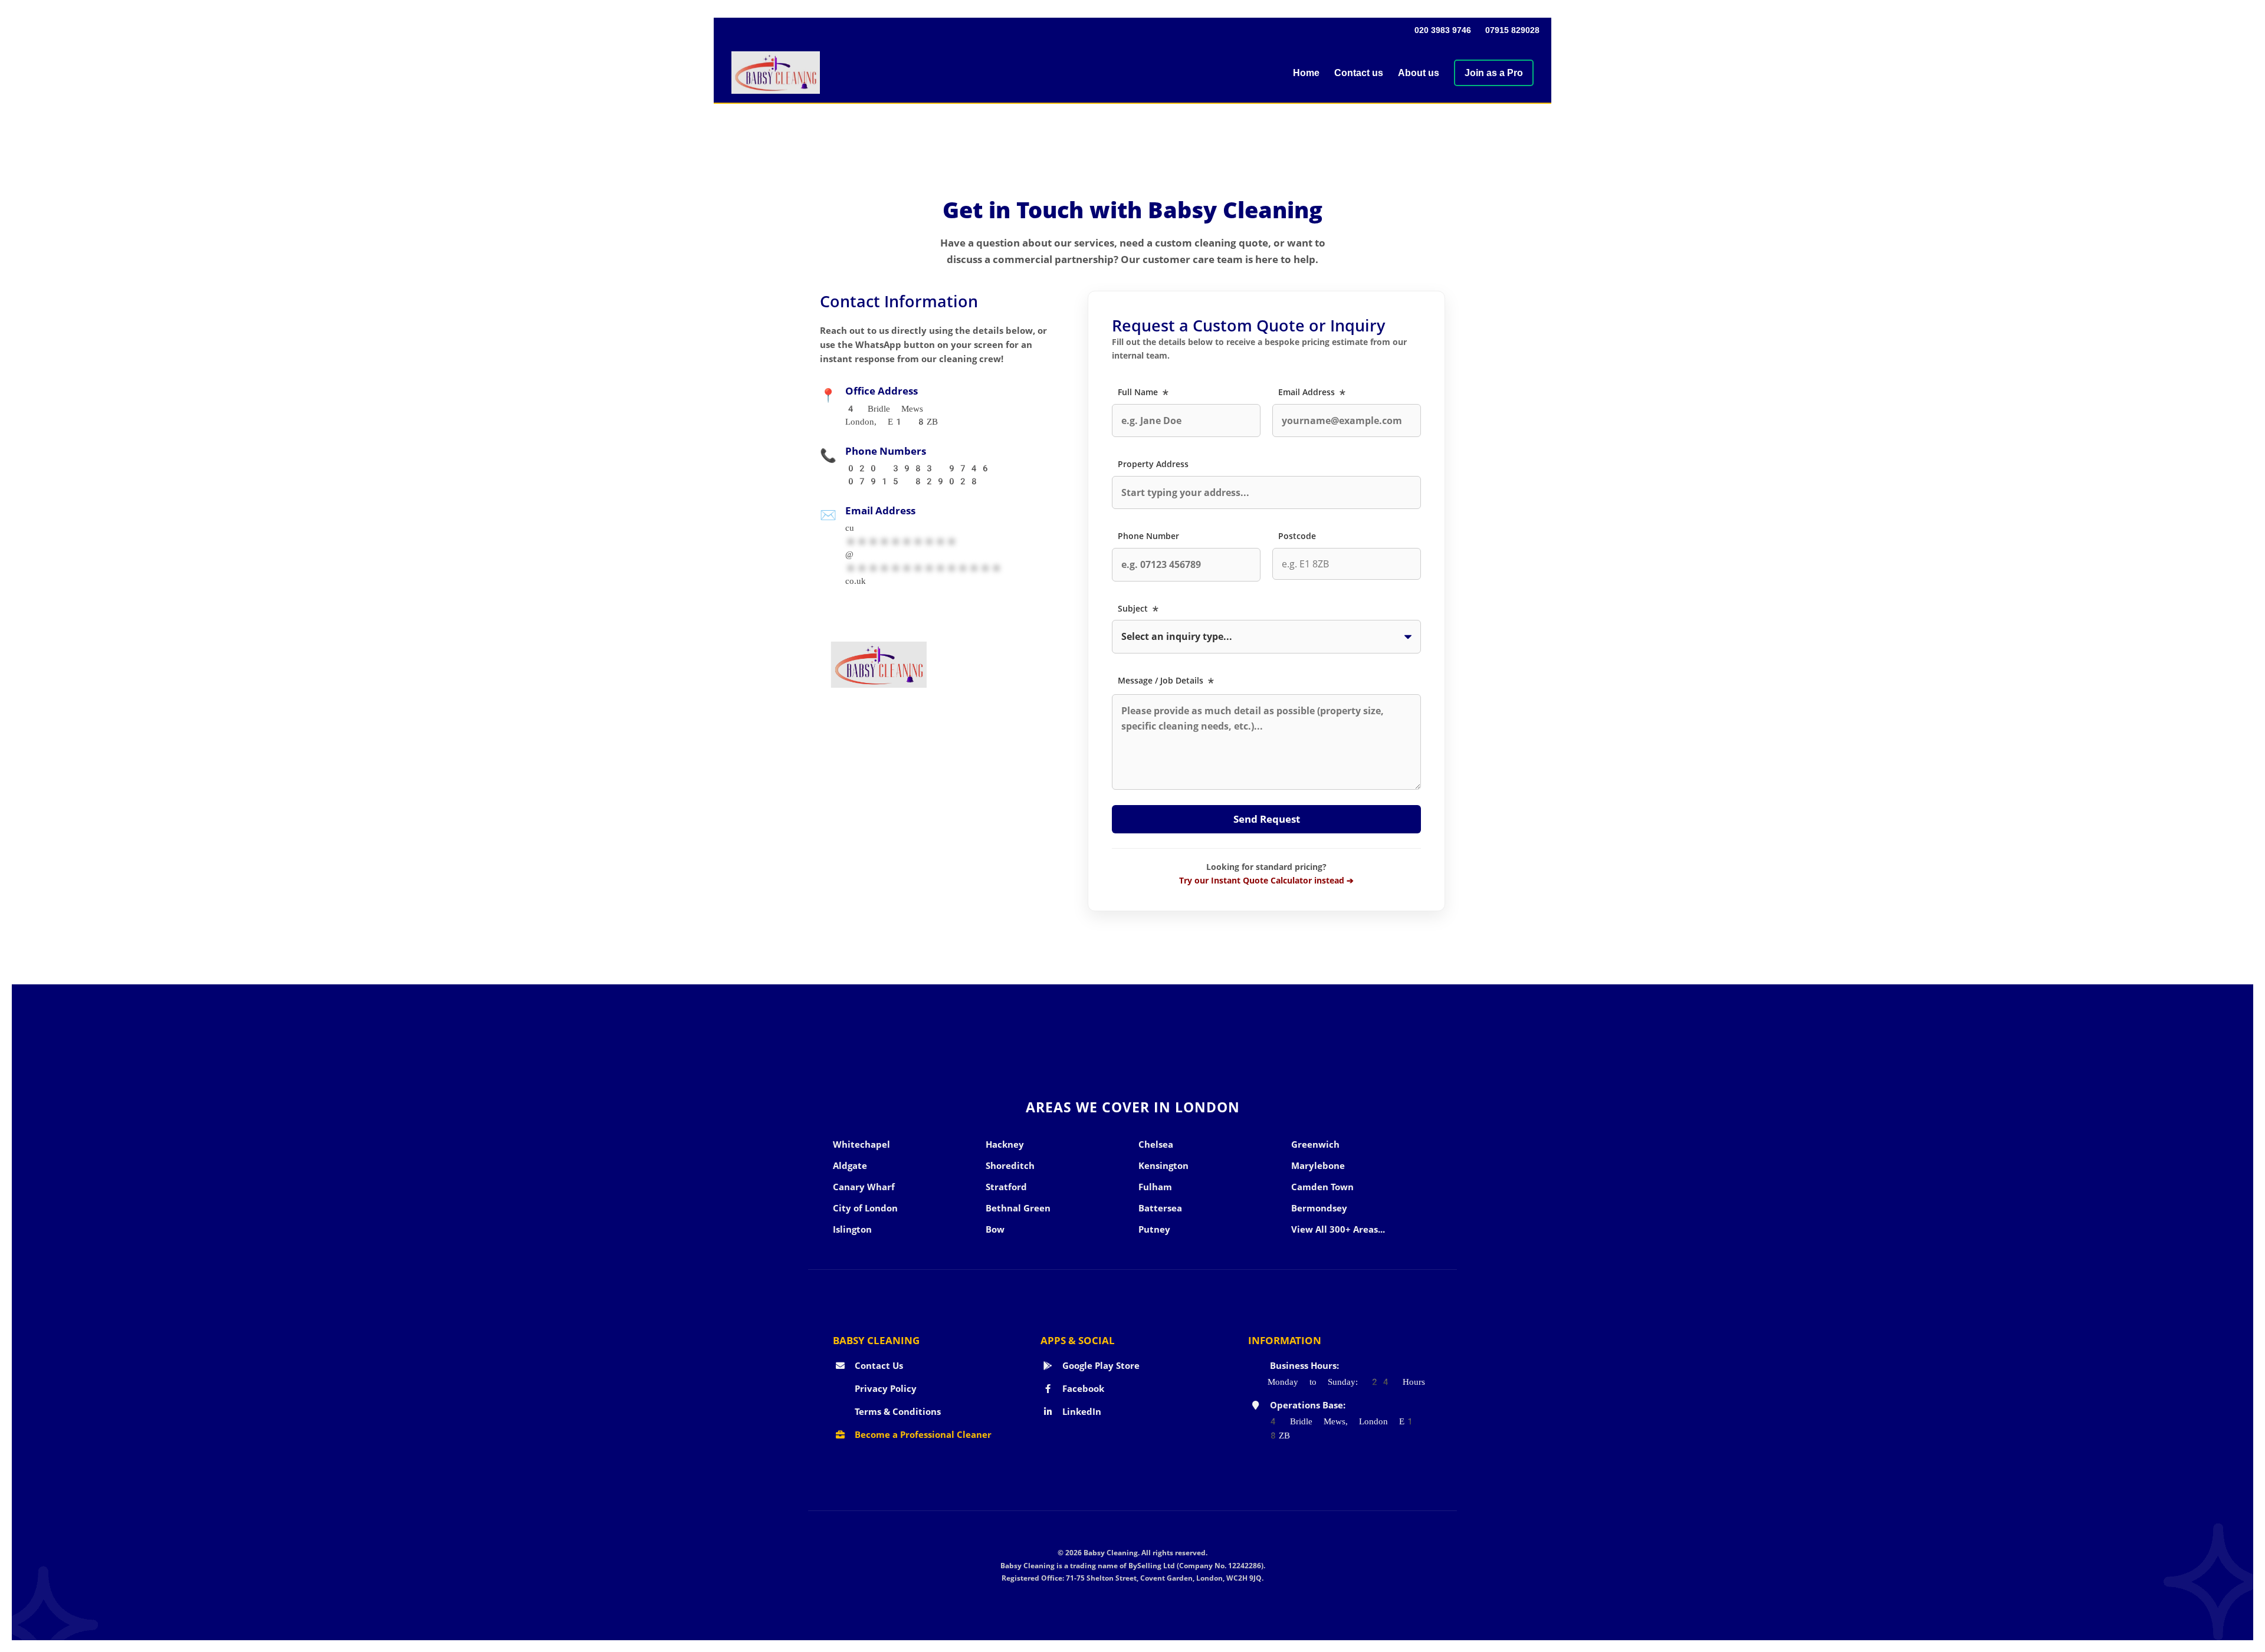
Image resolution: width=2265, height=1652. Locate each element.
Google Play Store (1100, 1365)
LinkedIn (1081, 1411)
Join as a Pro (1494, 73)
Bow (995, 1229)
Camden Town (1322, 1187)
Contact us (1359, 73)
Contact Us (878, 1365)
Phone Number (1148, 536)
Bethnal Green (1018, 1208)
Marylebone (1318, 1165)
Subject (1139, 608)
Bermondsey (1319, 1208)
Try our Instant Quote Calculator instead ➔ (1266, 880)
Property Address (1153, 464)
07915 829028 (1512, 30)
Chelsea (1156, 1144)
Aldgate (850, 1165)
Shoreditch (1010, 1165)
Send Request (1267, 819)
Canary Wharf (864, 1187)
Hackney (1005, 1144)
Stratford (1006, 1187)
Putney (1154, 1229)
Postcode (1297, 536)
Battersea (1160, 1208)
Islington (852, 1229)
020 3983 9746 (1443, 30)
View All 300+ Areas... (1338, 1229)
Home (1306, 73)
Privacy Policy (884, 1388)
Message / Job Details (1167, 680)
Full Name (1144, 392)
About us (1419, 73)
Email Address (1313, 392)
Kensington (1163, 1165)
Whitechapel (861, 1144)
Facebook (1082, 1388)
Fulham (1155, 1187)
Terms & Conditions (897, 1411)
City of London (865, 1208)
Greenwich (1315, 1144)
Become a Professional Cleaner (922, 1434)
